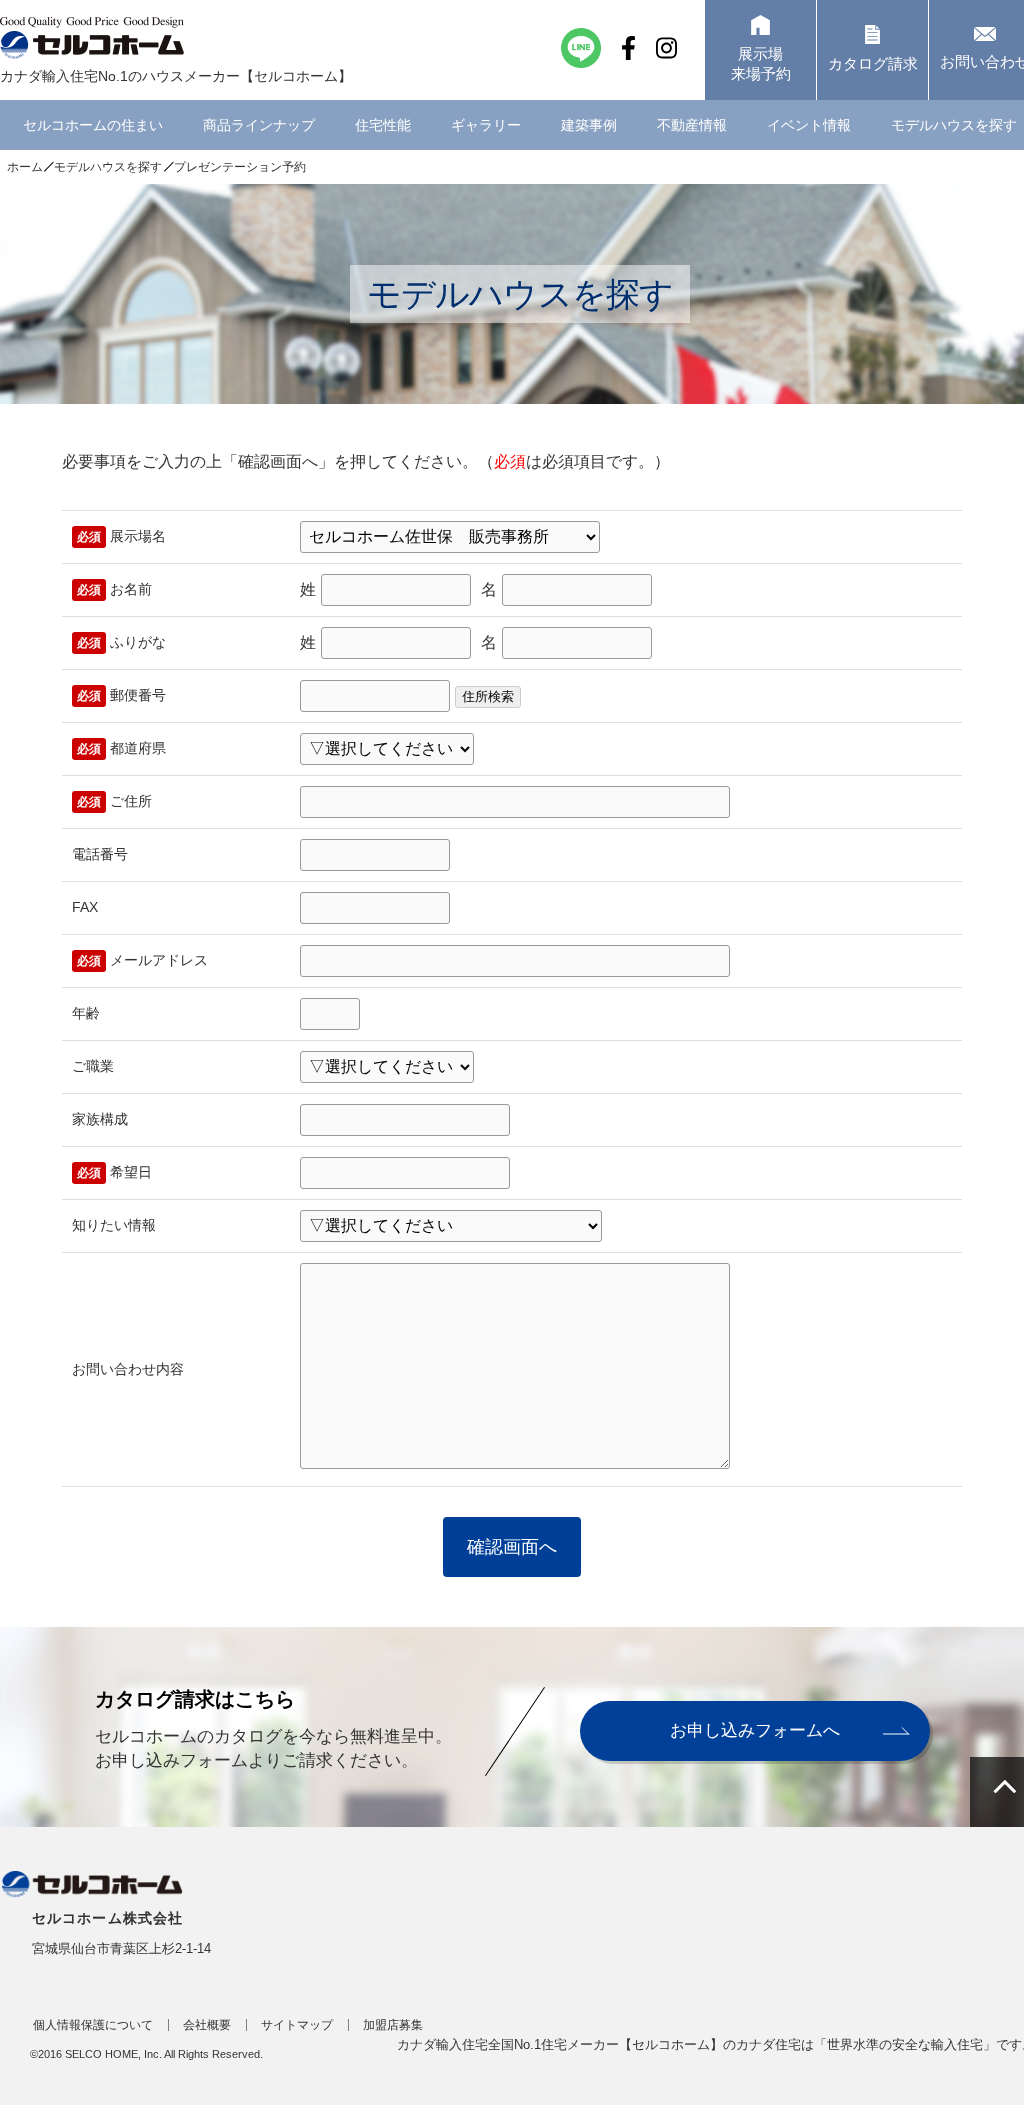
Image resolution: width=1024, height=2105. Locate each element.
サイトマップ (297, 2025)
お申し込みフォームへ (755, 1730)
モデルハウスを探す (108, 167)
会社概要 (207, 2025)
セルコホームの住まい (93, 125)
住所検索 (488, 696)
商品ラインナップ (259, 125)
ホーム (25, 167)
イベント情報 (809, 125)
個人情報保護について (93, 2025)
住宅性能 (383, 125)
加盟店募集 (393, 2025)
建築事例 (589, 125)
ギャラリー (486, 125)
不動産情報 (692, 125)
